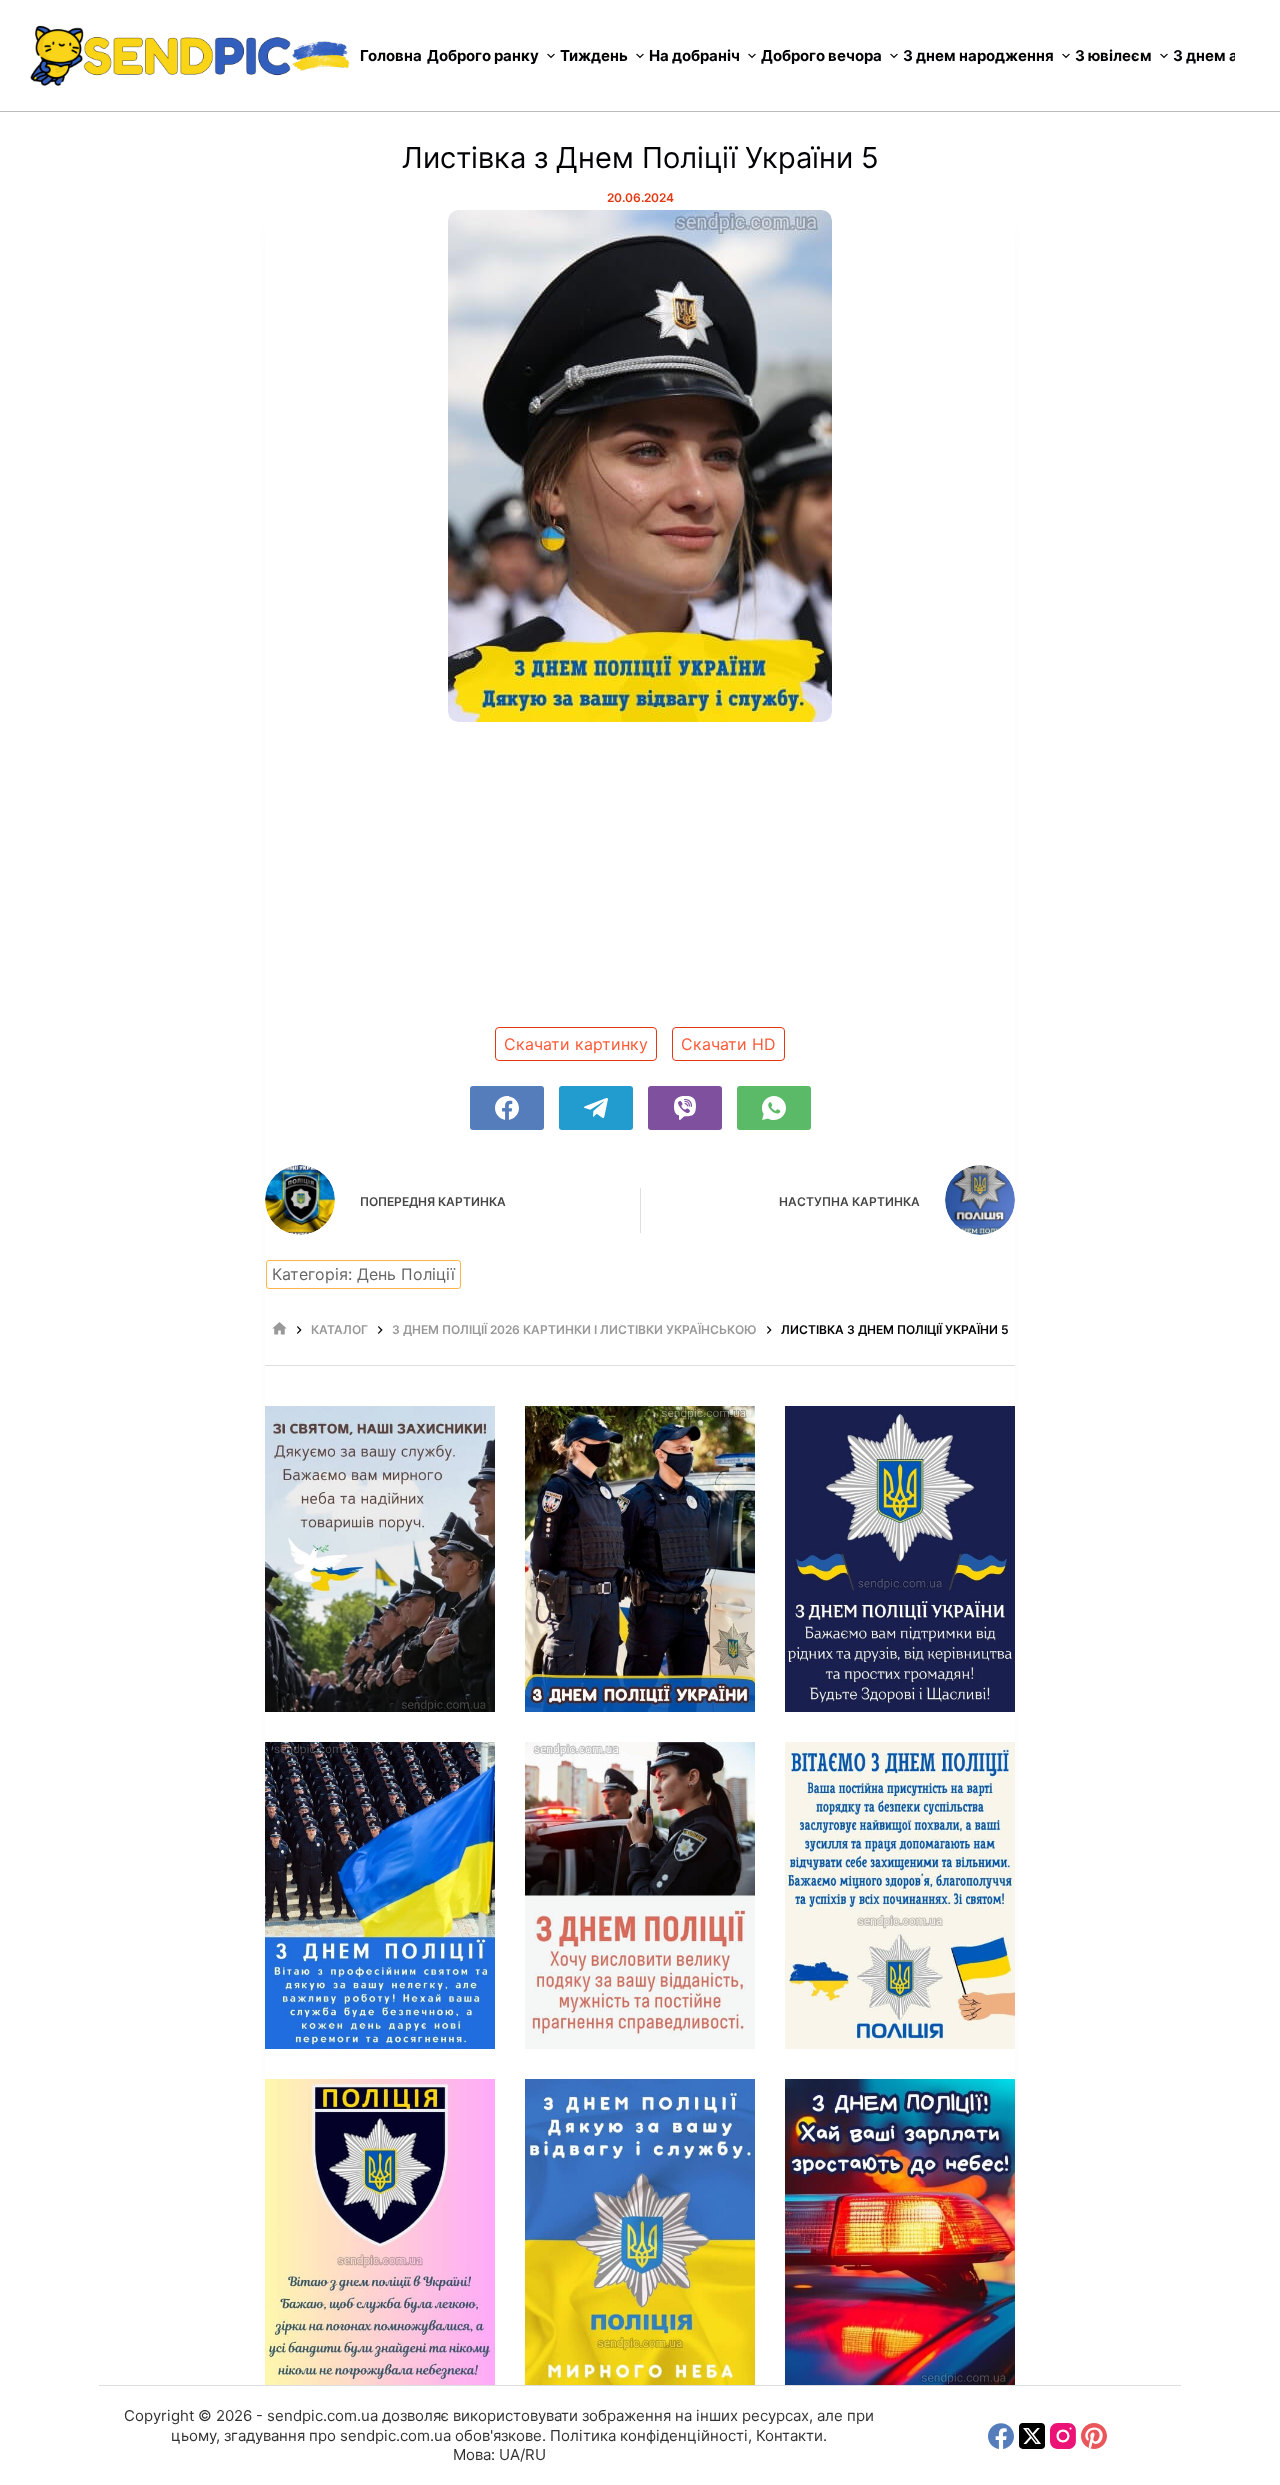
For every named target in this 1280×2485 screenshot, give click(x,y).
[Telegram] (596, 1108)
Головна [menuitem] (391, 55)
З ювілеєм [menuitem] (1113, 55)
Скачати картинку (576, 1044)
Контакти (789, 2435)
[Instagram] (1063, 2436)
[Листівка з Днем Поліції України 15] (640, 1895)
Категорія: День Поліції (363, 1274)
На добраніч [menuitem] (694, 55)
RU (535, 2454)
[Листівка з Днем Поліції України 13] (900, 1895)
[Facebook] (507, 1108)
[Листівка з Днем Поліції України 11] (640, 2232)
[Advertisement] (640, 882)
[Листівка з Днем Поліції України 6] (640, 1559)
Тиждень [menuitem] (594, 55)
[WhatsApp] (774, 1108)
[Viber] (685, 1108)
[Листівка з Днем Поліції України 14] (380, 1895)
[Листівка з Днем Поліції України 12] (380, 2232)
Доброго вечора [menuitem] (821, 55)
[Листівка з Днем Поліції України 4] (900, 1559)
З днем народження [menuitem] (978, 55)
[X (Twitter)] (1032, 2436)
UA (509, 2454)
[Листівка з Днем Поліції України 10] (900, 2232)
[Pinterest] (1094, 2436)
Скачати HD (728, 1044)
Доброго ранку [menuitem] (483, 55)
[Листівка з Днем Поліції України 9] (380, 1559)
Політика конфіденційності (649, 2435)
